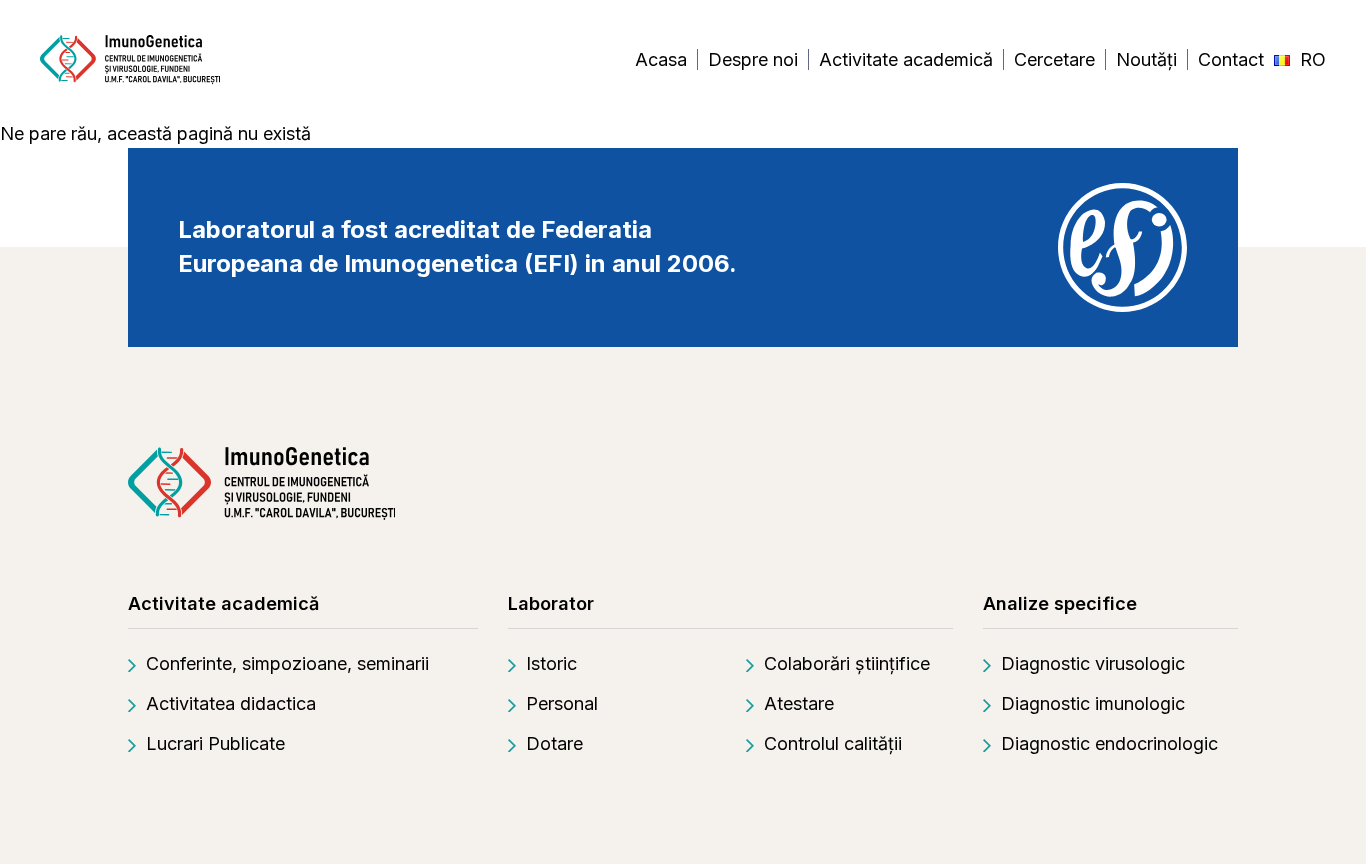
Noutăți (1146, 59)
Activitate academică (906, 59)
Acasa (661, 59)
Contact (1231, 59)
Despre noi (753, 59)
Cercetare (1054, 59)
